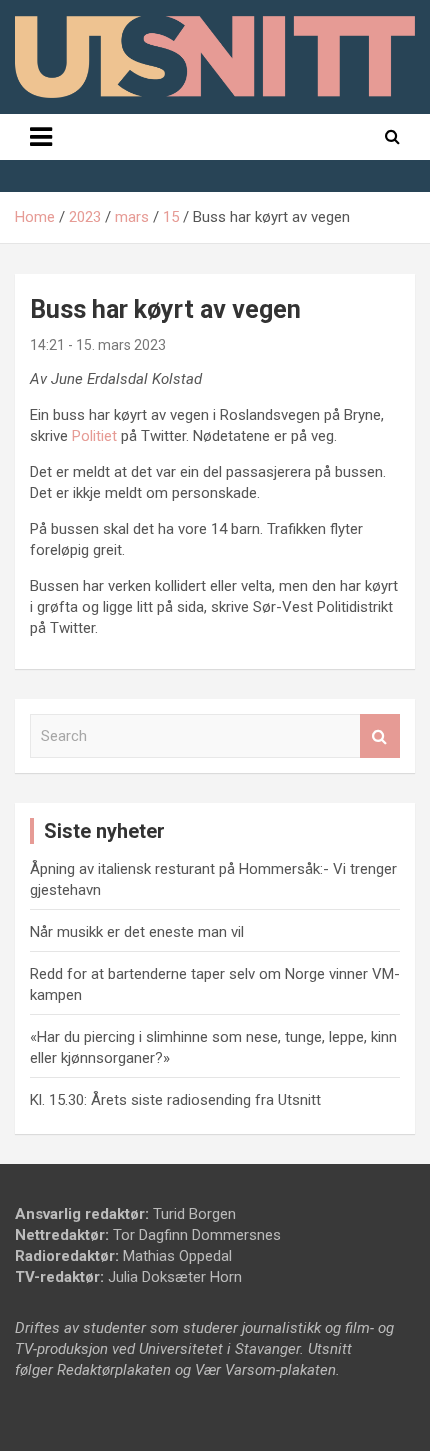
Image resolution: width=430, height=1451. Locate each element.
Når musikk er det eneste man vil (137, 932)
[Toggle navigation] (41, 137)
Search (380, 736)
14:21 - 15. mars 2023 (98, 345)
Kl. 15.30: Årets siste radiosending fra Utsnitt (175, 1100)
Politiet (94, 436)
